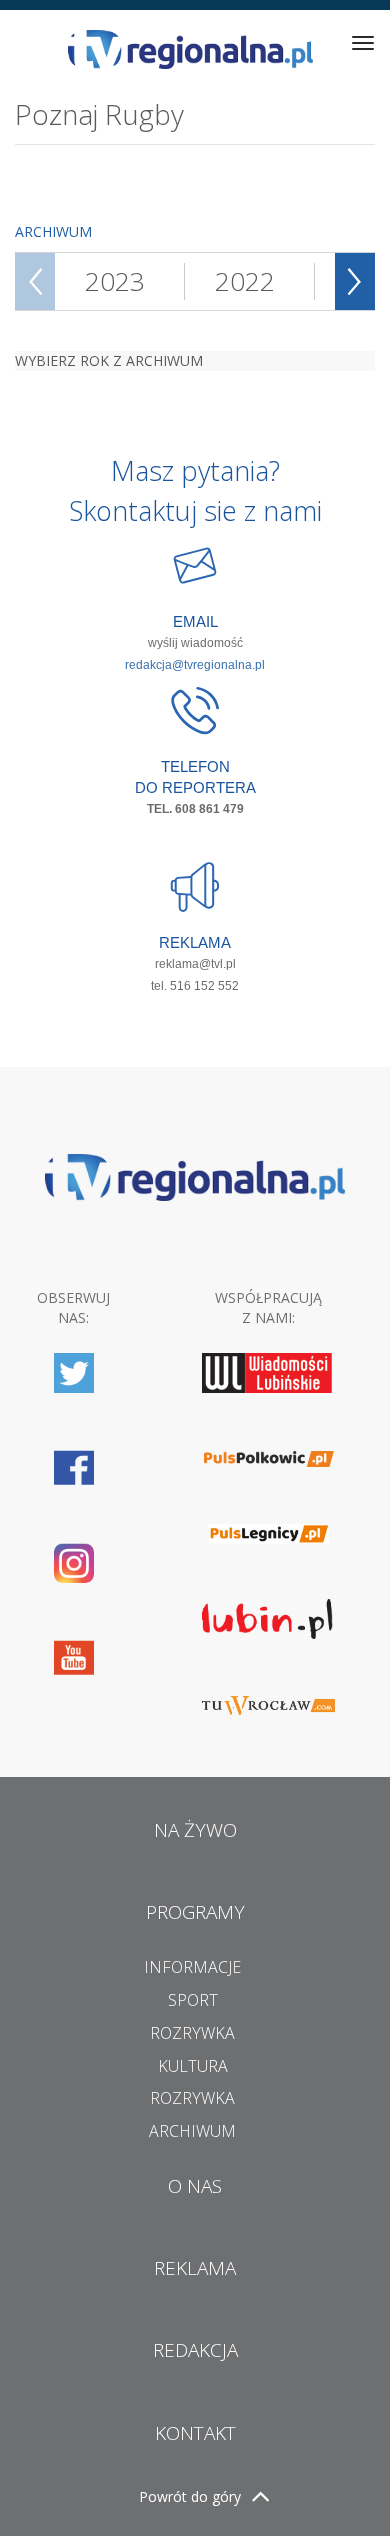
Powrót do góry (190, 2496)
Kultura (193, 2066)
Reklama (195, 2268)
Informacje (192, 1967)
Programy (195, 1912)
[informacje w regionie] (190, 49)
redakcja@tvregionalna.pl (195, 665)
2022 (245, 281)
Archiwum (192, 2131)
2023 (115, 281)
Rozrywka (192, 2033)
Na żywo (195, 1830)
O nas (195, 2186)
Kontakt (195, 2433)
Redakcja (195, 2350)
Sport (193, 2000)
